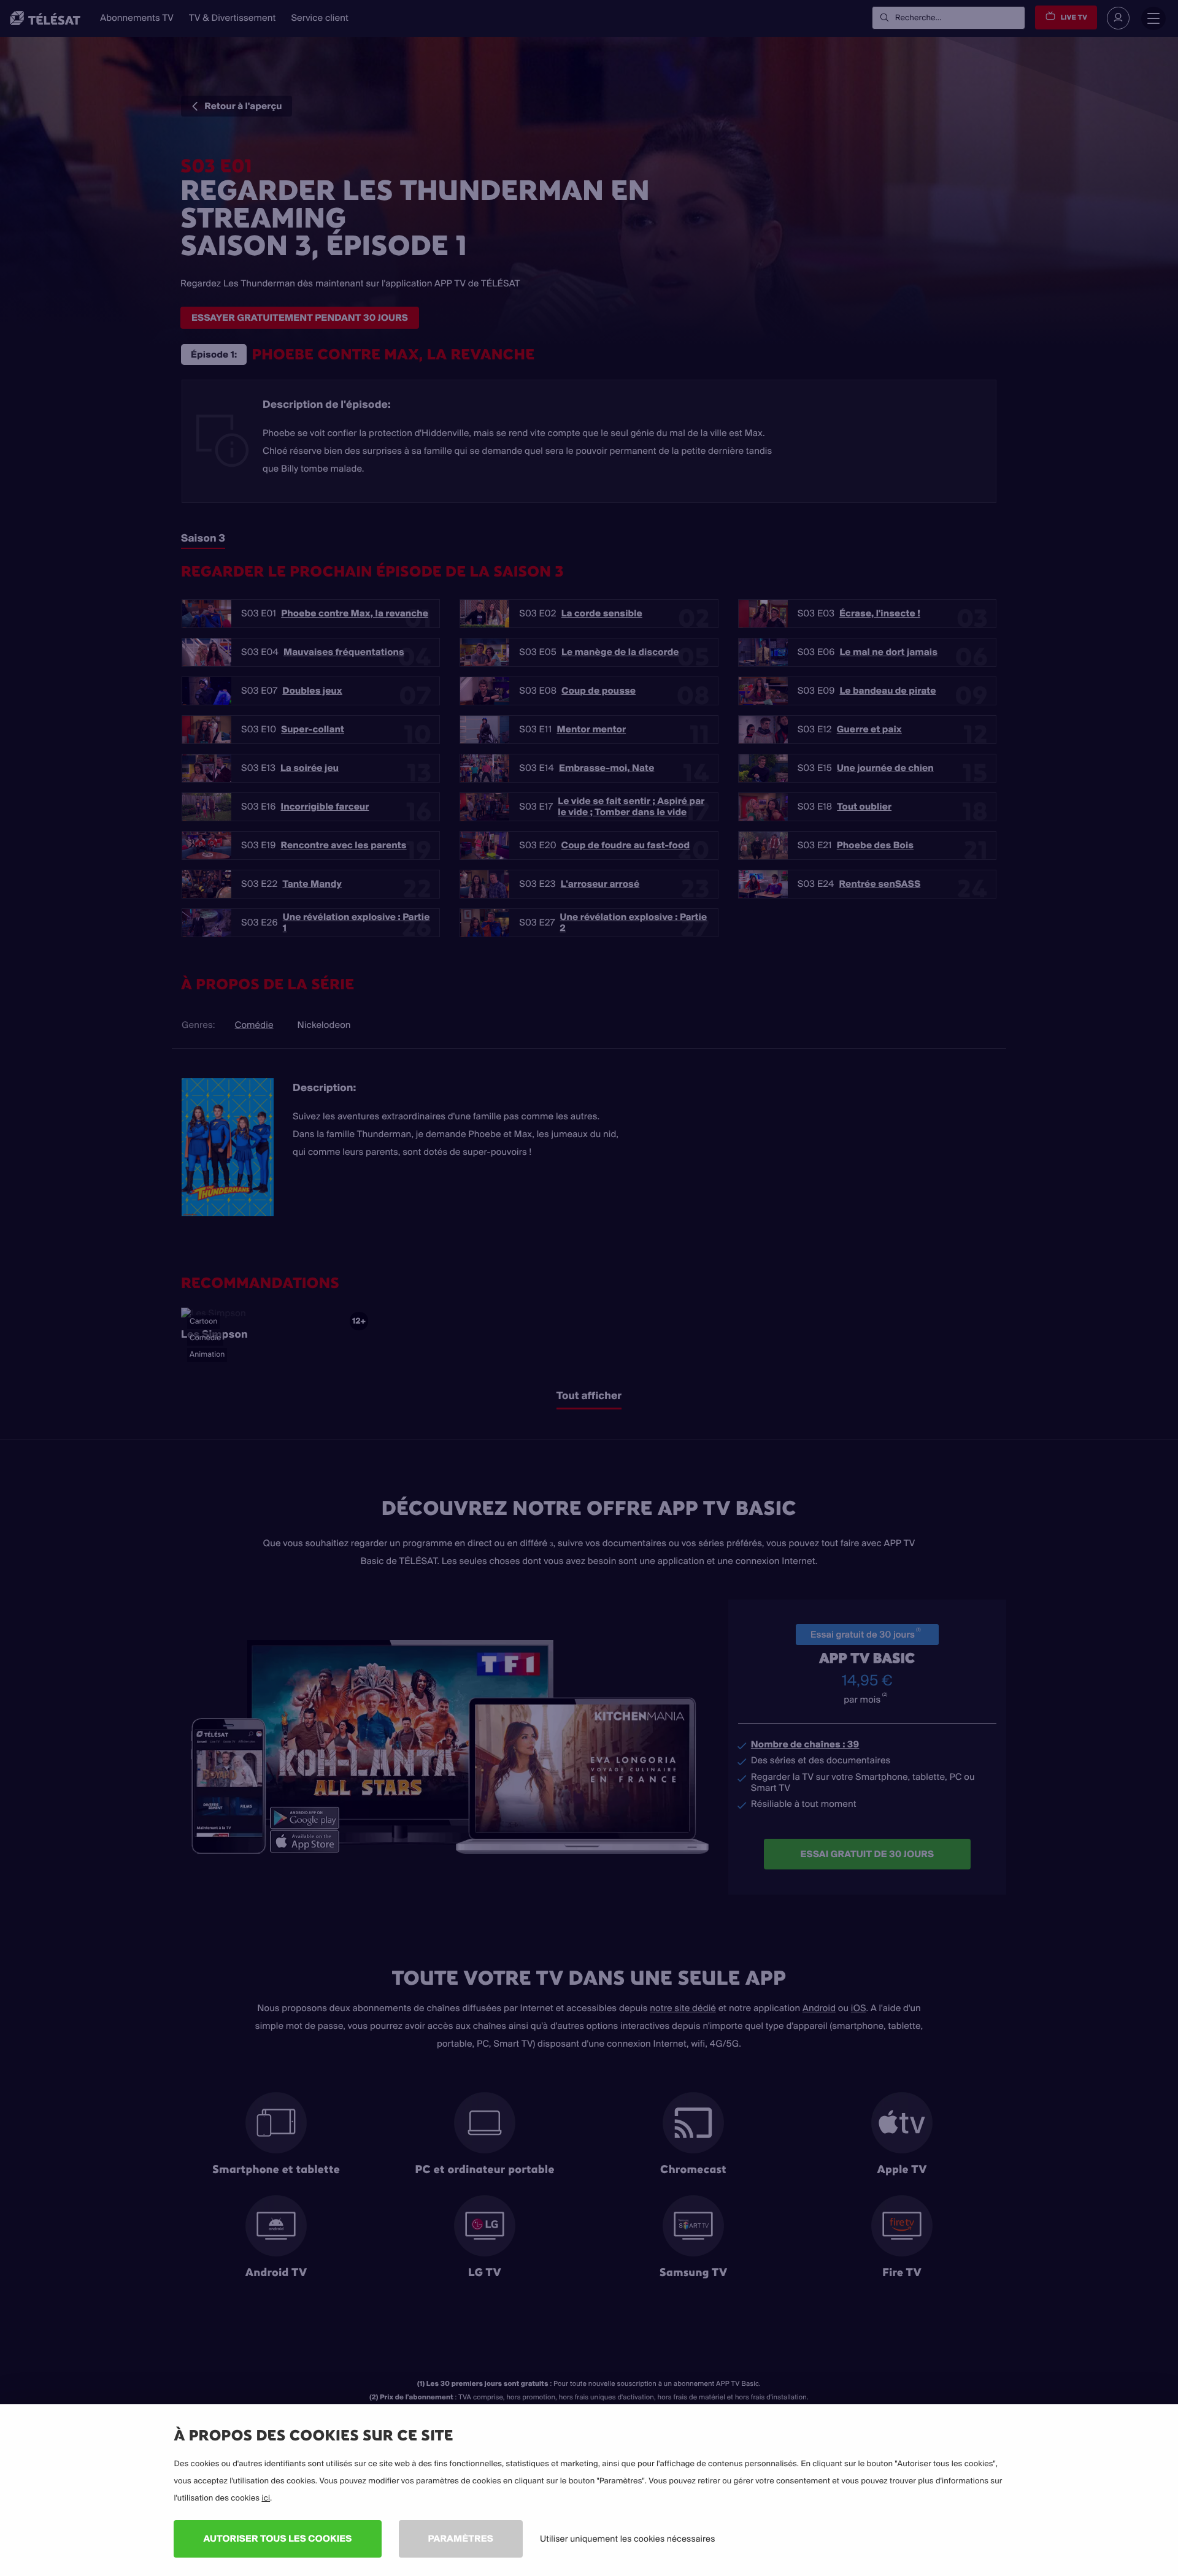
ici (266, 2498)
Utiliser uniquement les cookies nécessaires (628, 2539)
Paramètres (461, 2538)
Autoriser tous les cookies (277, 2538)
